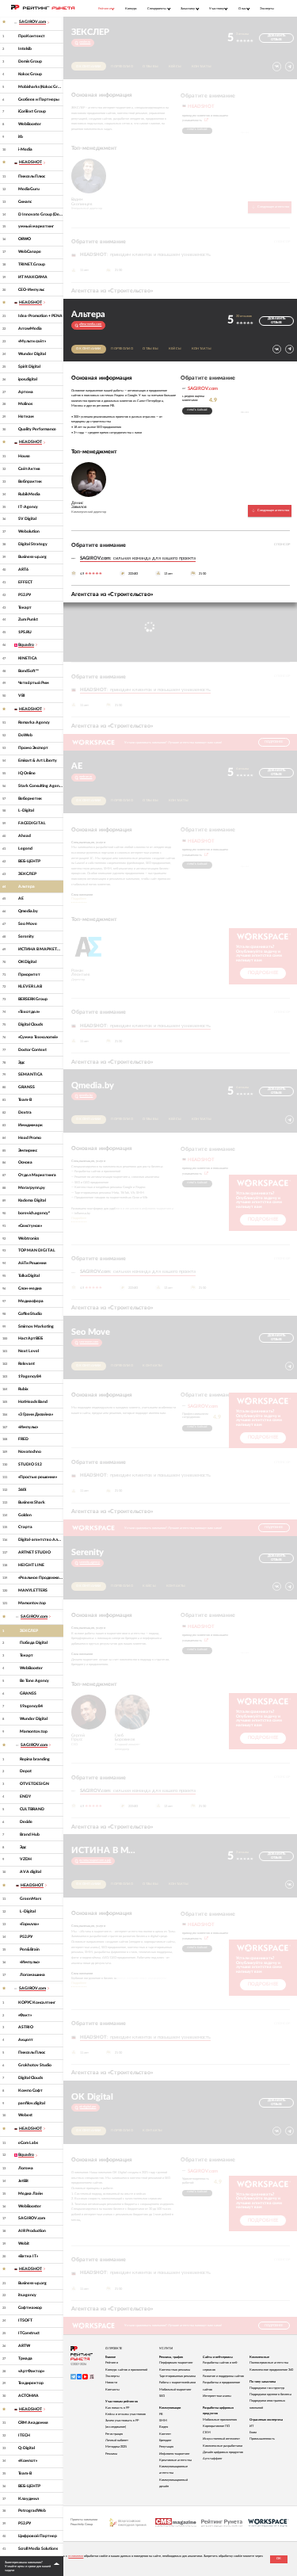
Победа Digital (34, 1643)
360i (22, 1490)
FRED (23, 1439)
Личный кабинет (117, 2440)
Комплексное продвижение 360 (271, 2370)
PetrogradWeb (32, 2511)
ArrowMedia (30, 329)
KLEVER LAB (30, 986)
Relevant (27, 1364)
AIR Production (32, 2231)
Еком (253, 2433)
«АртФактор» (31, 2371)
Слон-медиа (30, 1288)
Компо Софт (30, 2091)
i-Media (25, 149)
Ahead (25, 836)
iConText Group (32, 111)
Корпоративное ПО (216, 2426)
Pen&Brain (30, 1949)
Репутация (166, 2447)
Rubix (23, 1389)
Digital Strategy (33, 544)
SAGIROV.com (32, 2218)
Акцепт (26, 2040)
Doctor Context (32, 1050)
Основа (25, 1162)
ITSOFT (25, 2320)
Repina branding (35, 1759)
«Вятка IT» (28, 2256)
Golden (25, 1515)
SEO (162, 2396)
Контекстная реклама (175, 2370)
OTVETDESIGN (34, 1784)
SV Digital (27, 519)
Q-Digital (27, 2448)
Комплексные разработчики (223, 2446)
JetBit (23, 2181)
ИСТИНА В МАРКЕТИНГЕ (41, 949)
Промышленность (262, 2439)
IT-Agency (28, 507)
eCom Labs (28, 2143)
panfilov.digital (32, 2103)
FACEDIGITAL (32, 823)
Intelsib (25, 49)
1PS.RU (25, 632)
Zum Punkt (28, 619)
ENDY (25, 1796)
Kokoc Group (30, 74)
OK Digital (27, 962)
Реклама (111, 2454)
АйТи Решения (32, 1263)
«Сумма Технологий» (38, 1037)
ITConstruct (29, 2333)
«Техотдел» (29, 1012)
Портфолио (122, 67)
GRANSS (27, 1087)
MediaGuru (29, 189)
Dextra (25, 1112)
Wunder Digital (32, 354)
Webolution (29, 531)
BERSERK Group (33, 999)
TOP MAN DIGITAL (37, 1250)
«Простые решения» (38, 1477)
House (24, 456)
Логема (26, 2168)
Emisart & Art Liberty (38, 761)
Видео (164, 2427)
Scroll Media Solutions (38, 2549)
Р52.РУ (25, 595)
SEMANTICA (30, 1074)
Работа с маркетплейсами (177, 2383)
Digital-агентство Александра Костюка (41, 1540)
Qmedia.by (28, 911)
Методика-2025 (116, 2447)
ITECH (24, 2435)
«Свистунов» (30, 1226)
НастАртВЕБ (30, 1338)
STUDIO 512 (30, 1464)
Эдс (21, 1063)
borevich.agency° (34, 1213)
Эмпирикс (28, 1150)
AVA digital (30, 1872)
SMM (163, 2421)
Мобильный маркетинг (175, 2390)
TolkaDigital (29, 1276)
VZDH (26, 1859)
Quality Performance (37, 429)
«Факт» (25, 2015)
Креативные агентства (175, 2460)
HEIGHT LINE (31, 1565)
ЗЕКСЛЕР (27, 874)
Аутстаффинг (213, 2459)
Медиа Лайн (30, 2194)
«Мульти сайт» (32, 341)
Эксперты (267, 8)
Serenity (26, 936)
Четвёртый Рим (34, 683)
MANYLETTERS (33, 1590)
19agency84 (30, 1376)
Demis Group (30, 61)
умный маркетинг (36, 226)
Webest (25, 2115)
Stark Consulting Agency (41, 786)
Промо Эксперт (33, 748)
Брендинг (166, 2440)
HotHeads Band (33, 1402)
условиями (76, 2556)
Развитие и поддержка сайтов (223, 2376)
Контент (165, 2434)
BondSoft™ (29, 671)
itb (21, 137)
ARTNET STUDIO (34, 1552)
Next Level (29, 1351)
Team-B (25, 1100)
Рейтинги (112, 2363)
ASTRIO (26, 2027)
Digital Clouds (30, 1024)
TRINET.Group (32, 264)
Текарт (25, 608)
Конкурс (131, 8)
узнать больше (197, 130)
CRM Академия (33, 2423)
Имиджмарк (30, 1125)
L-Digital (26, 810)
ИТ (251, 2426)
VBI (22, 696)
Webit (24, 2243)
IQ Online (27, 773)
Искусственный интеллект (221, 2439)
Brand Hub (30, 1835)
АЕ (21, 898)
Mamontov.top (32, 1603)
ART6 (23, 569)
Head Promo (30, 1138)
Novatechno (30, 1452)
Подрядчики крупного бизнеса (270, 2394)
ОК (279, 2559)
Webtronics (29, 1238)
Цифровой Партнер (38, 2536)
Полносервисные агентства (269, 2363)
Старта (25, 1527)
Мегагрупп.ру (32, 1188)
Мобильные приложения (220, 2420)
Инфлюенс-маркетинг (175, 2454)
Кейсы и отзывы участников (126, 2414)
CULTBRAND (32, 1809)
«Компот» (28, 2461)
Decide (26, 1822)
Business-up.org (32, 557)
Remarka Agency (34, 722)
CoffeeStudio (30, 1314)
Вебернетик (30, 799)
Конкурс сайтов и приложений (126, 2370)
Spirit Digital (29, 367)
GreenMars (30, 1899)
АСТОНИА (29, 2396)
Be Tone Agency (34, 1681)
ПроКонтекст (32, 36)
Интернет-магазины (217, 2396)
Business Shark (32, 1502)
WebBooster (30, 124)
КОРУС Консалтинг (37, 2003)
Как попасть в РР (117, 2408)
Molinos (25, 404)
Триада (25, 2358)
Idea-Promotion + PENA (40, 316)
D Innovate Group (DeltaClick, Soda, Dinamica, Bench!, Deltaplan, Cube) (41, 214)
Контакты (202, 67)
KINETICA (28, 658)
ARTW (24, 2346)
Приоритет (29, 975)
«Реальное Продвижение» (41, 1578)
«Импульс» (28, 1427)
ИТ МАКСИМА (33, 277)
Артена (26, 392)
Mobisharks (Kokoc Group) (41, 87)
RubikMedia (29, 494)
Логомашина (32, 1975)
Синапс (25, 202)
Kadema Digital (32, 1200)
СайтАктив (29, 469)
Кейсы (175, 67)
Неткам (26, 417)
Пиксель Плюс (32, 176)
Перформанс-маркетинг (176, 2363)
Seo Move (28, 924)
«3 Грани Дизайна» (36, 1414)
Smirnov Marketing (36, 1326)
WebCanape (30, 252)
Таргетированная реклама (177, 2376)
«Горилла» (29, 1924)
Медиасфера (31, 1301)
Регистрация (114, 2434)
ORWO (25, 239)
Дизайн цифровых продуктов (223, 2452)
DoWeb (25, 735)
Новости (111, 2383)
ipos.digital (28, 379)
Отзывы (150, 67)
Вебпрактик (30, 482)
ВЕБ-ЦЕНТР (29, 861)
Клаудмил (29, 2499)
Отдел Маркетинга (37, 1175)
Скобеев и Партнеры (39, 99)
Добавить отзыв (276, 38)
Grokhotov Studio (35, 2065)
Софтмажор (30, 2308)
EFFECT (25, 582)
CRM (207, 2433)
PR (161, 2414)
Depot (26, 1771)
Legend (25, 848)
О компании (89, 67)
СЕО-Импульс (31, 290)
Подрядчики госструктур (267, 2388)
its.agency (27, 2295)
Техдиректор (31, 2383)
